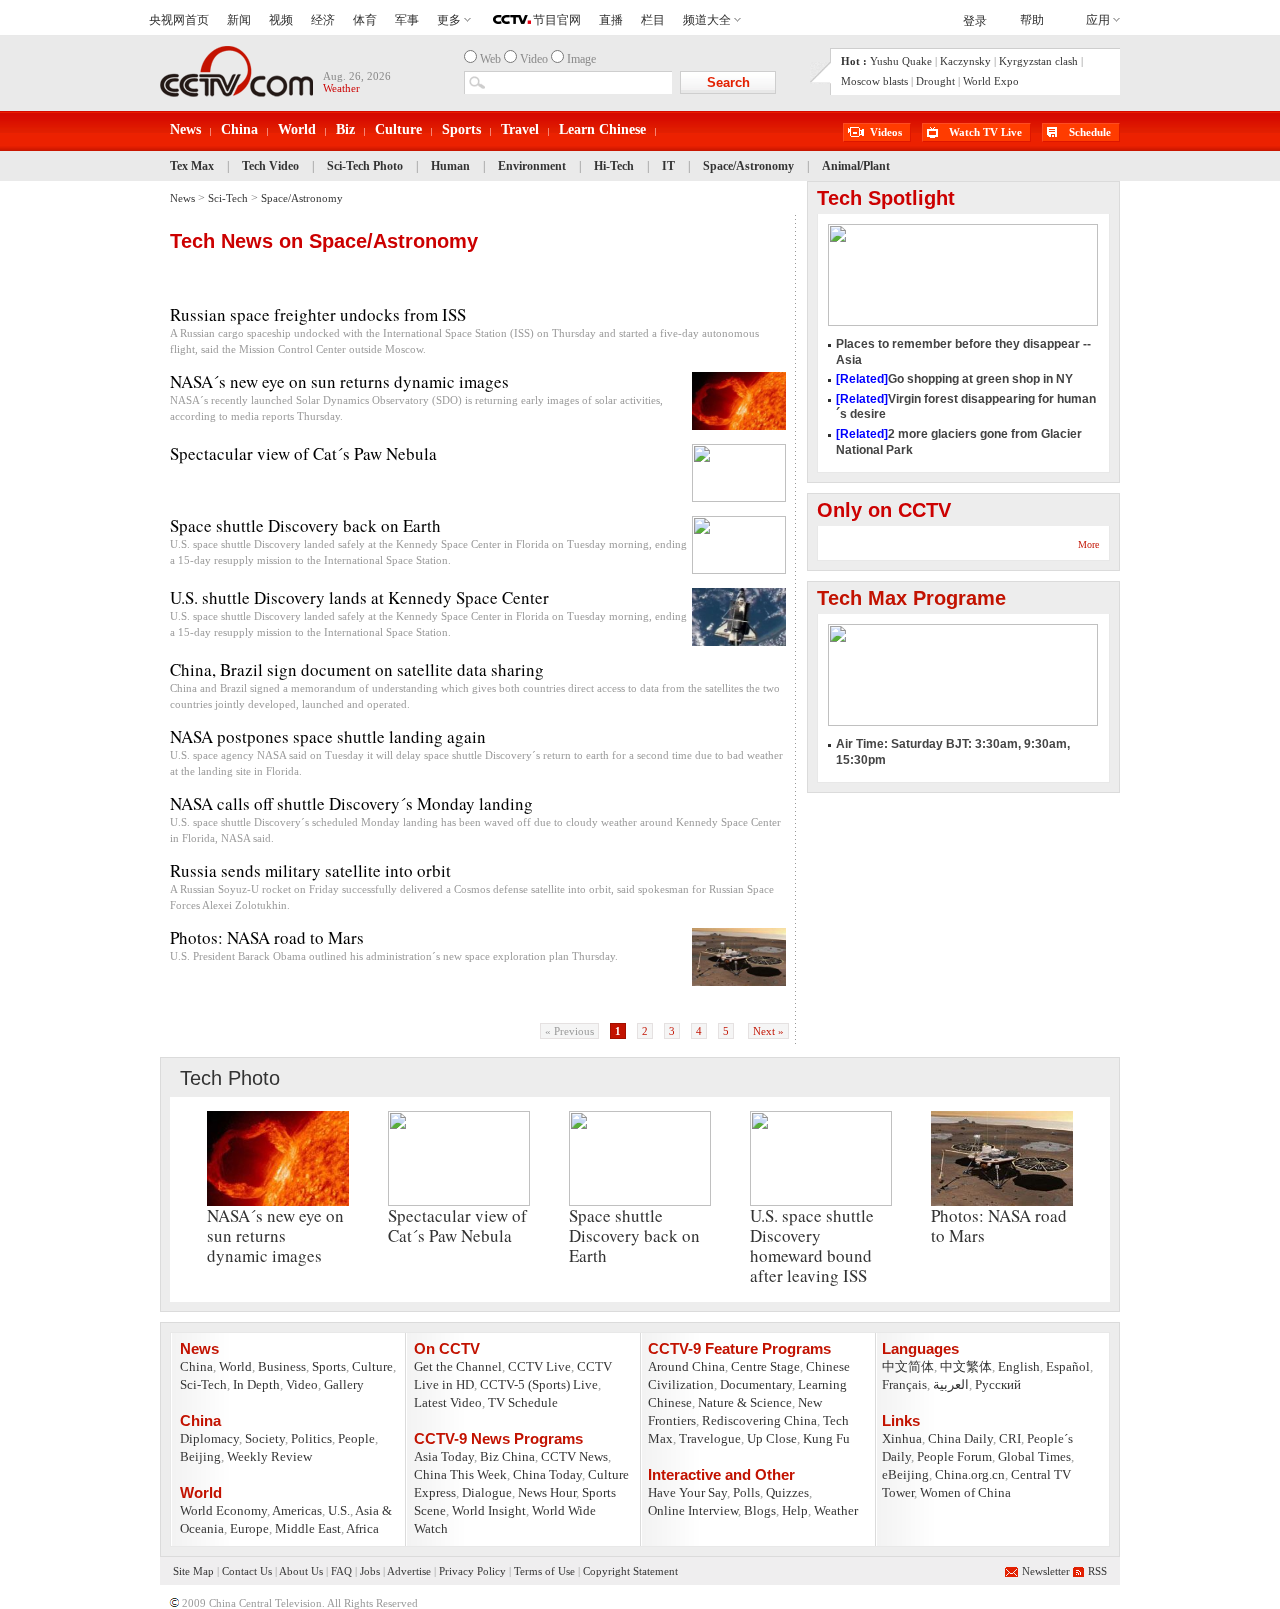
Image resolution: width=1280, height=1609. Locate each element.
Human (450, 166)
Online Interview (693, 1510)
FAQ (341, 1571)
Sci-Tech (228, 198)
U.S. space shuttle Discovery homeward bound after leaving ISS (812, 1245)
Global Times (1034, 1456)
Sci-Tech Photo (365, 166)
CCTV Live (539, 1366)
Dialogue (487, 1492)
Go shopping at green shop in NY (954, 379)
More (1088, 544)
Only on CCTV (884, 510)
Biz (345, 129)
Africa (362, 1528)
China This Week (460, 1474)
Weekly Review (269, 1456)
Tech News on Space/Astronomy (324, 241)
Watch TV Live (985, 132)
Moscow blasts (874, 81)
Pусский (998, 1384)
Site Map (193, 1571)
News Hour (547, 1492)
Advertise (409, 1571)
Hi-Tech (614, 166)
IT (668, 166)
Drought (935, 81)
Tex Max (192, 166)
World (297, 129)
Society (265, 1438)
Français (904, 1384)
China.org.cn (970, 1474)
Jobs (370, 1571)
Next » (768, 1031)
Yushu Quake (901, 61)
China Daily (960, 1438)
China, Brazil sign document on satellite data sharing (357, 669)
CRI (1010, 1438)
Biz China (507, 1456)
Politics (311, 1438)
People (356, 1438)
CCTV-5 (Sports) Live (539, 1384)
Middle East (308, 1528)
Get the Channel (458, 1366)
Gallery (344, 1384)
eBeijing (905, 1474)
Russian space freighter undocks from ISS (318, 314)
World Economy (223, 1510)
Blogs (760, 1510)
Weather (836, 1510)
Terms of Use (544, 1571)
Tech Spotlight (886, 198)
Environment (532, 166)
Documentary (756, 1384)
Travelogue (710, 1438)
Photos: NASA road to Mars (267, 937)
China (239, 129)
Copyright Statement (630, 1571)
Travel (520, 129)
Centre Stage (765, 1366)
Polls (746, 1492)
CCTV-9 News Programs (498, 1438)
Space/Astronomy (748, 166)
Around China (686, 1366)
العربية (951, 1384)
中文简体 (908, 1366)
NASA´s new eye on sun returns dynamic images (339, 381)
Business (282, 1366)
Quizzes (787, 1492)
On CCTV (447, 1348)
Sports (461, 129)
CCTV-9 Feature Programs (739, 1348)
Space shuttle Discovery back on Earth (305, 525)
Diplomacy (209, 1438)
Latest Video (448, 1402)
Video (302, 1384)
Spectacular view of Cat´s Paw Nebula (303, 453)
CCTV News (574, 1456)
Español (1068, 1366)
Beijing (200, 1456)
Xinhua (902, 1438)
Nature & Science (745, 1402)
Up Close (772, 1438)
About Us (301, 1571)
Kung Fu (826, 1438)
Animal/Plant (856, 166)
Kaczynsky (965, 61)
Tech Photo (230, 1078)
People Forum (954, 1456)
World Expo (991, 81)
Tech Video (272, 166)
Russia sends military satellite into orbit (310, 870)
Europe (249, 1528)
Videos (886, 132)
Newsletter (1046, 1571)
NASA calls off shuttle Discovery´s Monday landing (351, 803)
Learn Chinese (602, 129)
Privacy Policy (472, 1571)
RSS (1097, 1571)
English (1019, 1366)
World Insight (489, 1510)
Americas (297, 1510)
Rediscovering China (759, 1420)
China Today (547, 1474)
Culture (398, 129)
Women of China (965, 1492)
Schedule (1090, 132)
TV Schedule (523, 1402)
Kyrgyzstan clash (1038, 61)
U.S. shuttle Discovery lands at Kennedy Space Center (359, 597)
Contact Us (247, 1571)
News (185, 129)
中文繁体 (966, 1366)
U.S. (339, 1510)
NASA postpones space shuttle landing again (328, 736)
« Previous (569, 1031)
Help (795, 1510)
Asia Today (444, 1456)
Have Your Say (687, 1492)
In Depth (256, 1384)
